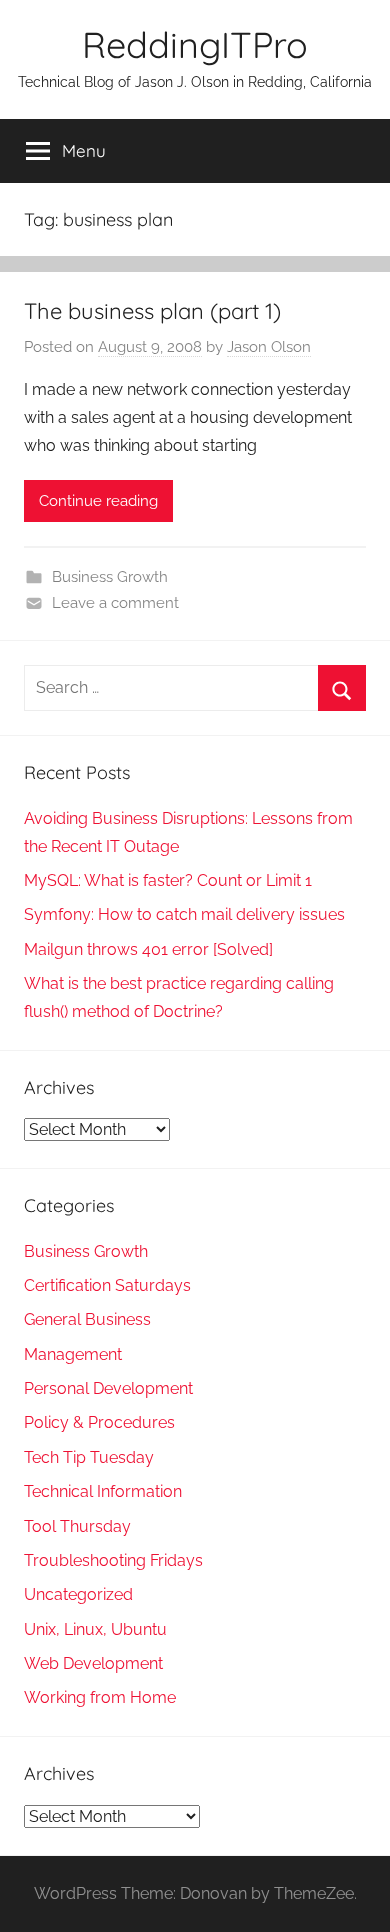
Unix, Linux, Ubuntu (95, 1629)
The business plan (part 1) (152, 311)
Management (73, 1354)
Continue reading (98, 501)
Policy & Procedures (99, 1422)
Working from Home (100, 1697)
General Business (87, 1319)
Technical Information (103, 1491)
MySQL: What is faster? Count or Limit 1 (168, 880)
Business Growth (110, 577)
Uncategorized (78, 1594)
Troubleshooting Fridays (113, 1560)
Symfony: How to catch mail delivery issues (184, 914)
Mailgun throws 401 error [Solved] (148, 949)
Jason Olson (269, 347)
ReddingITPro (195, 44)
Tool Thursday (77, 1526)
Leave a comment (115, 603)
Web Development (93, 1663)
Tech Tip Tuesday (89, 1457)
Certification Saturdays (107, 1285)
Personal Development (108, 1388)
